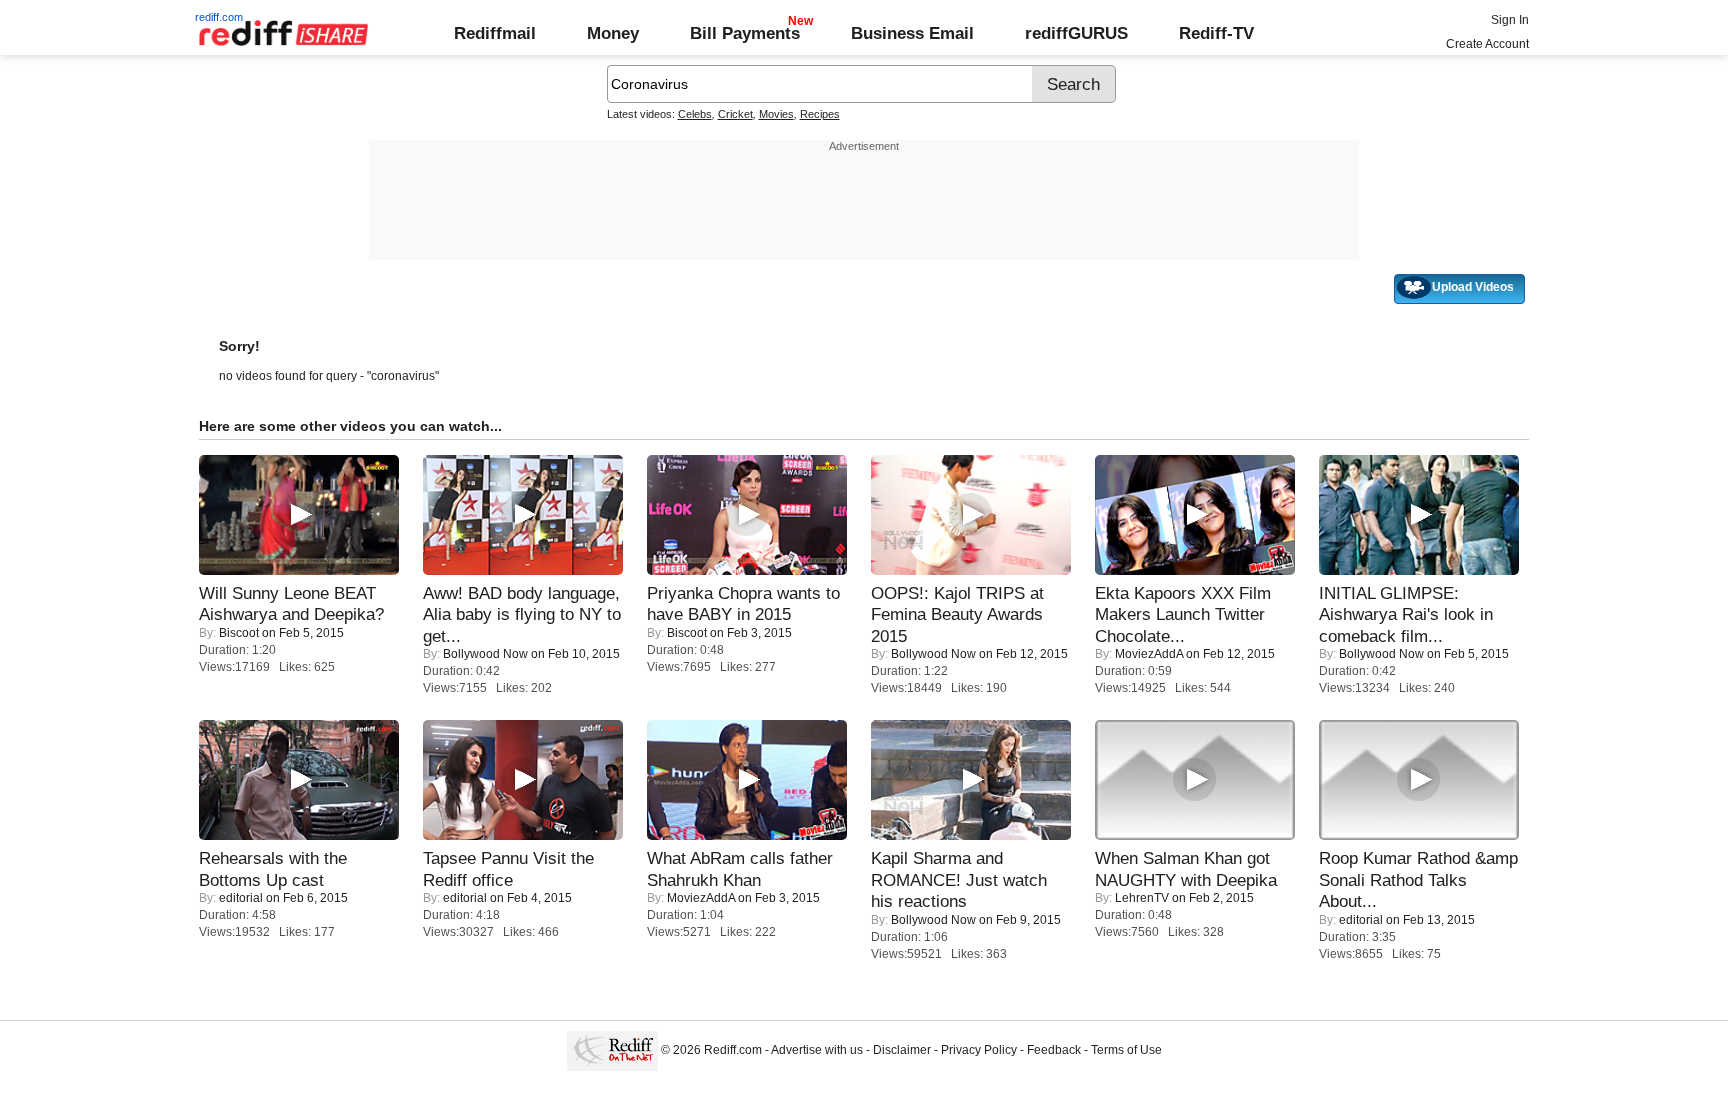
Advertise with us (817, 1050)
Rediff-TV (1216, 33)
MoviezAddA (1149, 654)
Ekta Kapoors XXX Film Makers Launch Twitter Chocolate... (1183, 614)
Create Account (1487, 44)
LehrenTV (1142, 898)
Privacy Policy (979, 1050)
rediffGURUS (1076, 33)
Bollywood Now (485, 654)
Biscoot (239, 633)
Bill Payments (745, 33)
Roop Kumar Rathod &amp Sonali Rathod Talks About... (1418, 879)
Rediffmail (495, 33)
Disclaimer (902, 1050)
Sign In (1510, 20)
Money (613, 33)
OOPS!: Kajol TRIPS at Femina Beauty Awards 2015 (957, 614)
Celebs (695, 114)
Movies (776, 114)
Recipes (820, 114)
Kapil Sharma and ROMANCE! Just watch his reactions (959, 879)
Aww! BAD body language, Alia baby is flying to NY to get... (522, 614)
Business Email (912, 33)
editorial (241, 898)
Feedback (1054, 1050)
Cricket (735, 114)
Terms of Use (1126, 1050)
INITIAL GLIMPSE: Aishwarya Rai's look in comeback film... (1406, 614)
